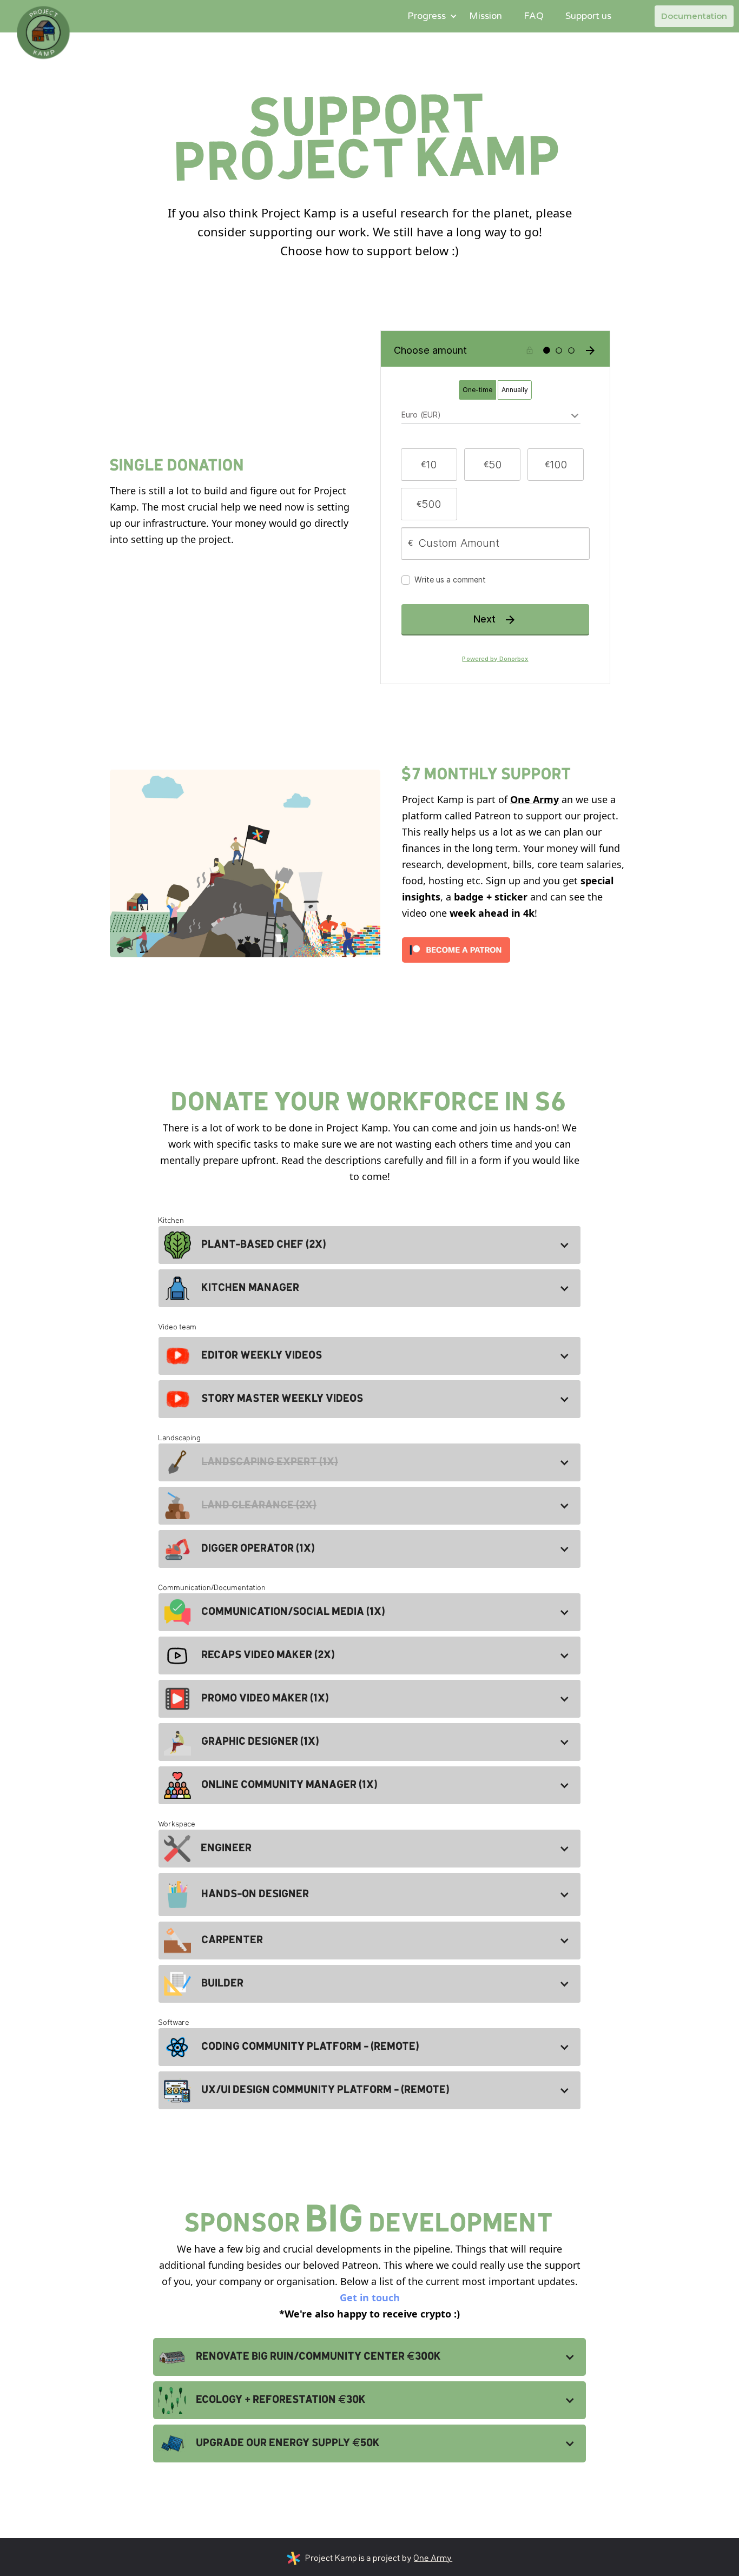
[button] (427, 16)
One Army (535, 799)
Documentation (694, 16)
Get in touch (370, 2297)
